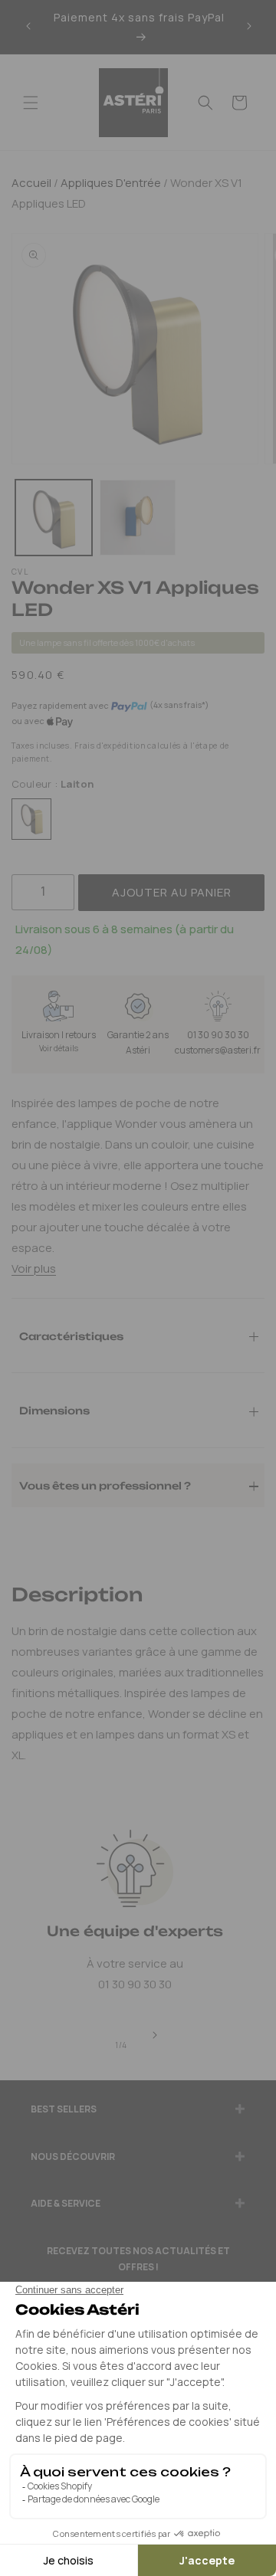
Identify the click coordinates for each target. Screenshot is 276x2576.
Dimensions (54, 1410)
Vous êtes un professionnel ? (105, 1485)
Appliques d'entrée (110, 183)
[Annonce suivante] (249, 27)
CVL (20, 572)
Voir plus (34, 1268)
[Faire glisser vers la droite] (155, 2036)
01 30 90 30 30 (218, 1035)
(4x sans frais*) (179, 705)
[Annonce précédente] (28, 27)
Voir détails (59, 1048)
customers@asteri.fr (218, 1050)
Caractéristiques (71, 1336)
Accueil (31, 183)
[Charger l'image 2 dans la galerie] (138, 518)
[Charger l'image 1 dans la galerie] (54, 518)
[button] (31, 103)
